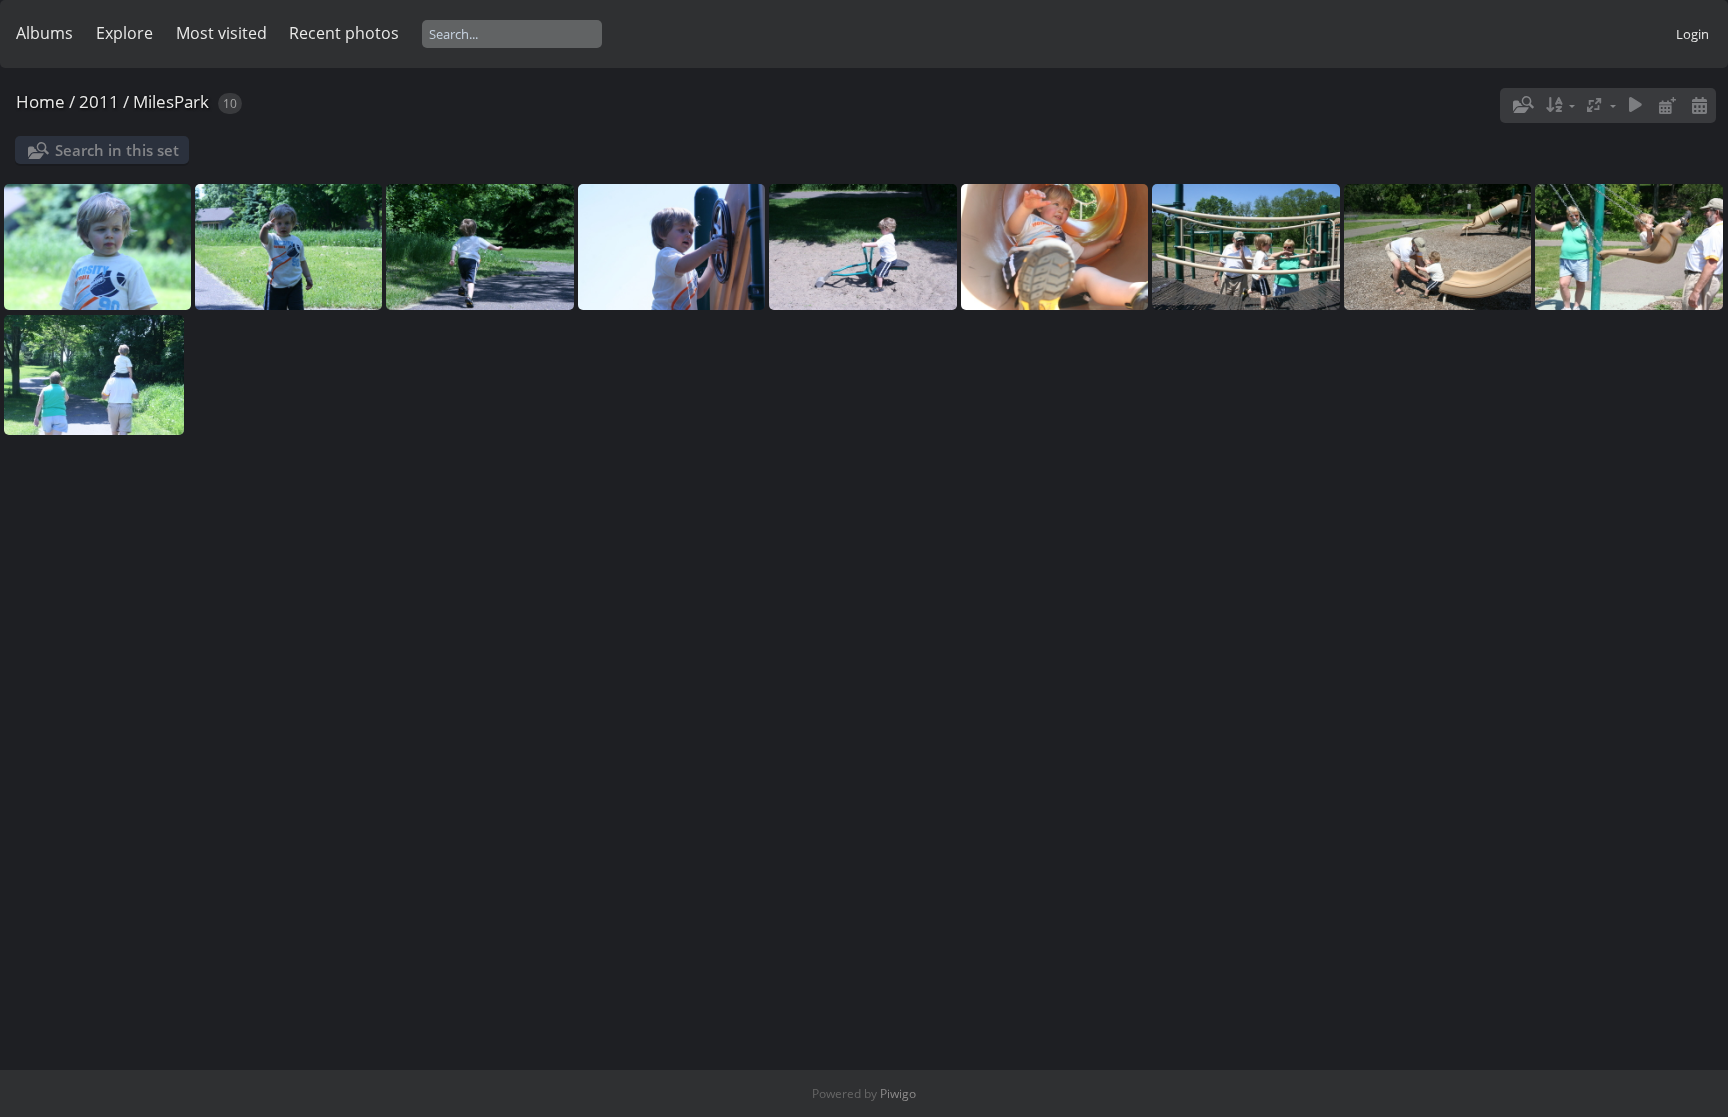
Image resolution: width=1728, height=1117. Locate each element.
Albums (44, 33)
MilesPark (171, 101)
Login (1692, 34)
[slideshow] (1636, 105)
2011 (99, 101)
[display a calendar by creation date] (1699, 105)
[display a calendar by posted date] (1667, 105)
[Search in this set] (1522, 105)
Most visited (221, 33)
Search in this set (117, 150)
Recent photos (344, 33)
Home (40, 101)
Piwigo (898, 1093)
